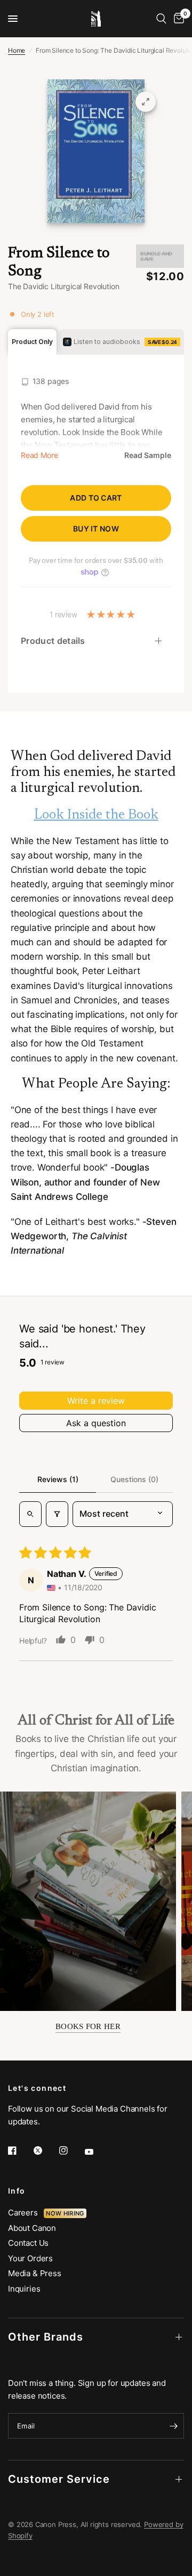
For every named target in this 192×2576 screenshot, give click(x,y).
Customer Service (59, 2479)
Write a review (96, 1401)
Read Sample (148, 455)
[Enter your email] (173, 2426)
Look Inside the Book (96, 815)
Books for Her (88, 2026)
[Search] (161, 19)
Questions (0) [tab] (134, 1479)
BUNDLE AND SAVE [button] (156, 256)
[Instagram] (71, 2150)
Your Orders (30, 2258)
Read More (39, 455)
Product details (53, 641)
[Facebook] (20, 2150)
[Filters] (57, 1514)
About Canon (32, 2228)
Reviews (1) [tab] (58, 1479)
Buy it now (96, 529)
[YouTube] (97, 2152)
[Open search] (30, 1514)
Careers (26, 2213)
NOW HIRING (65, 2213)
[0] (177, 19)
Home (17, 50)
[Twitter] (45, 2150)
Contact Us (28, 2243)
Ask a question (96, 1423)
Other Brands (46, 2337)
